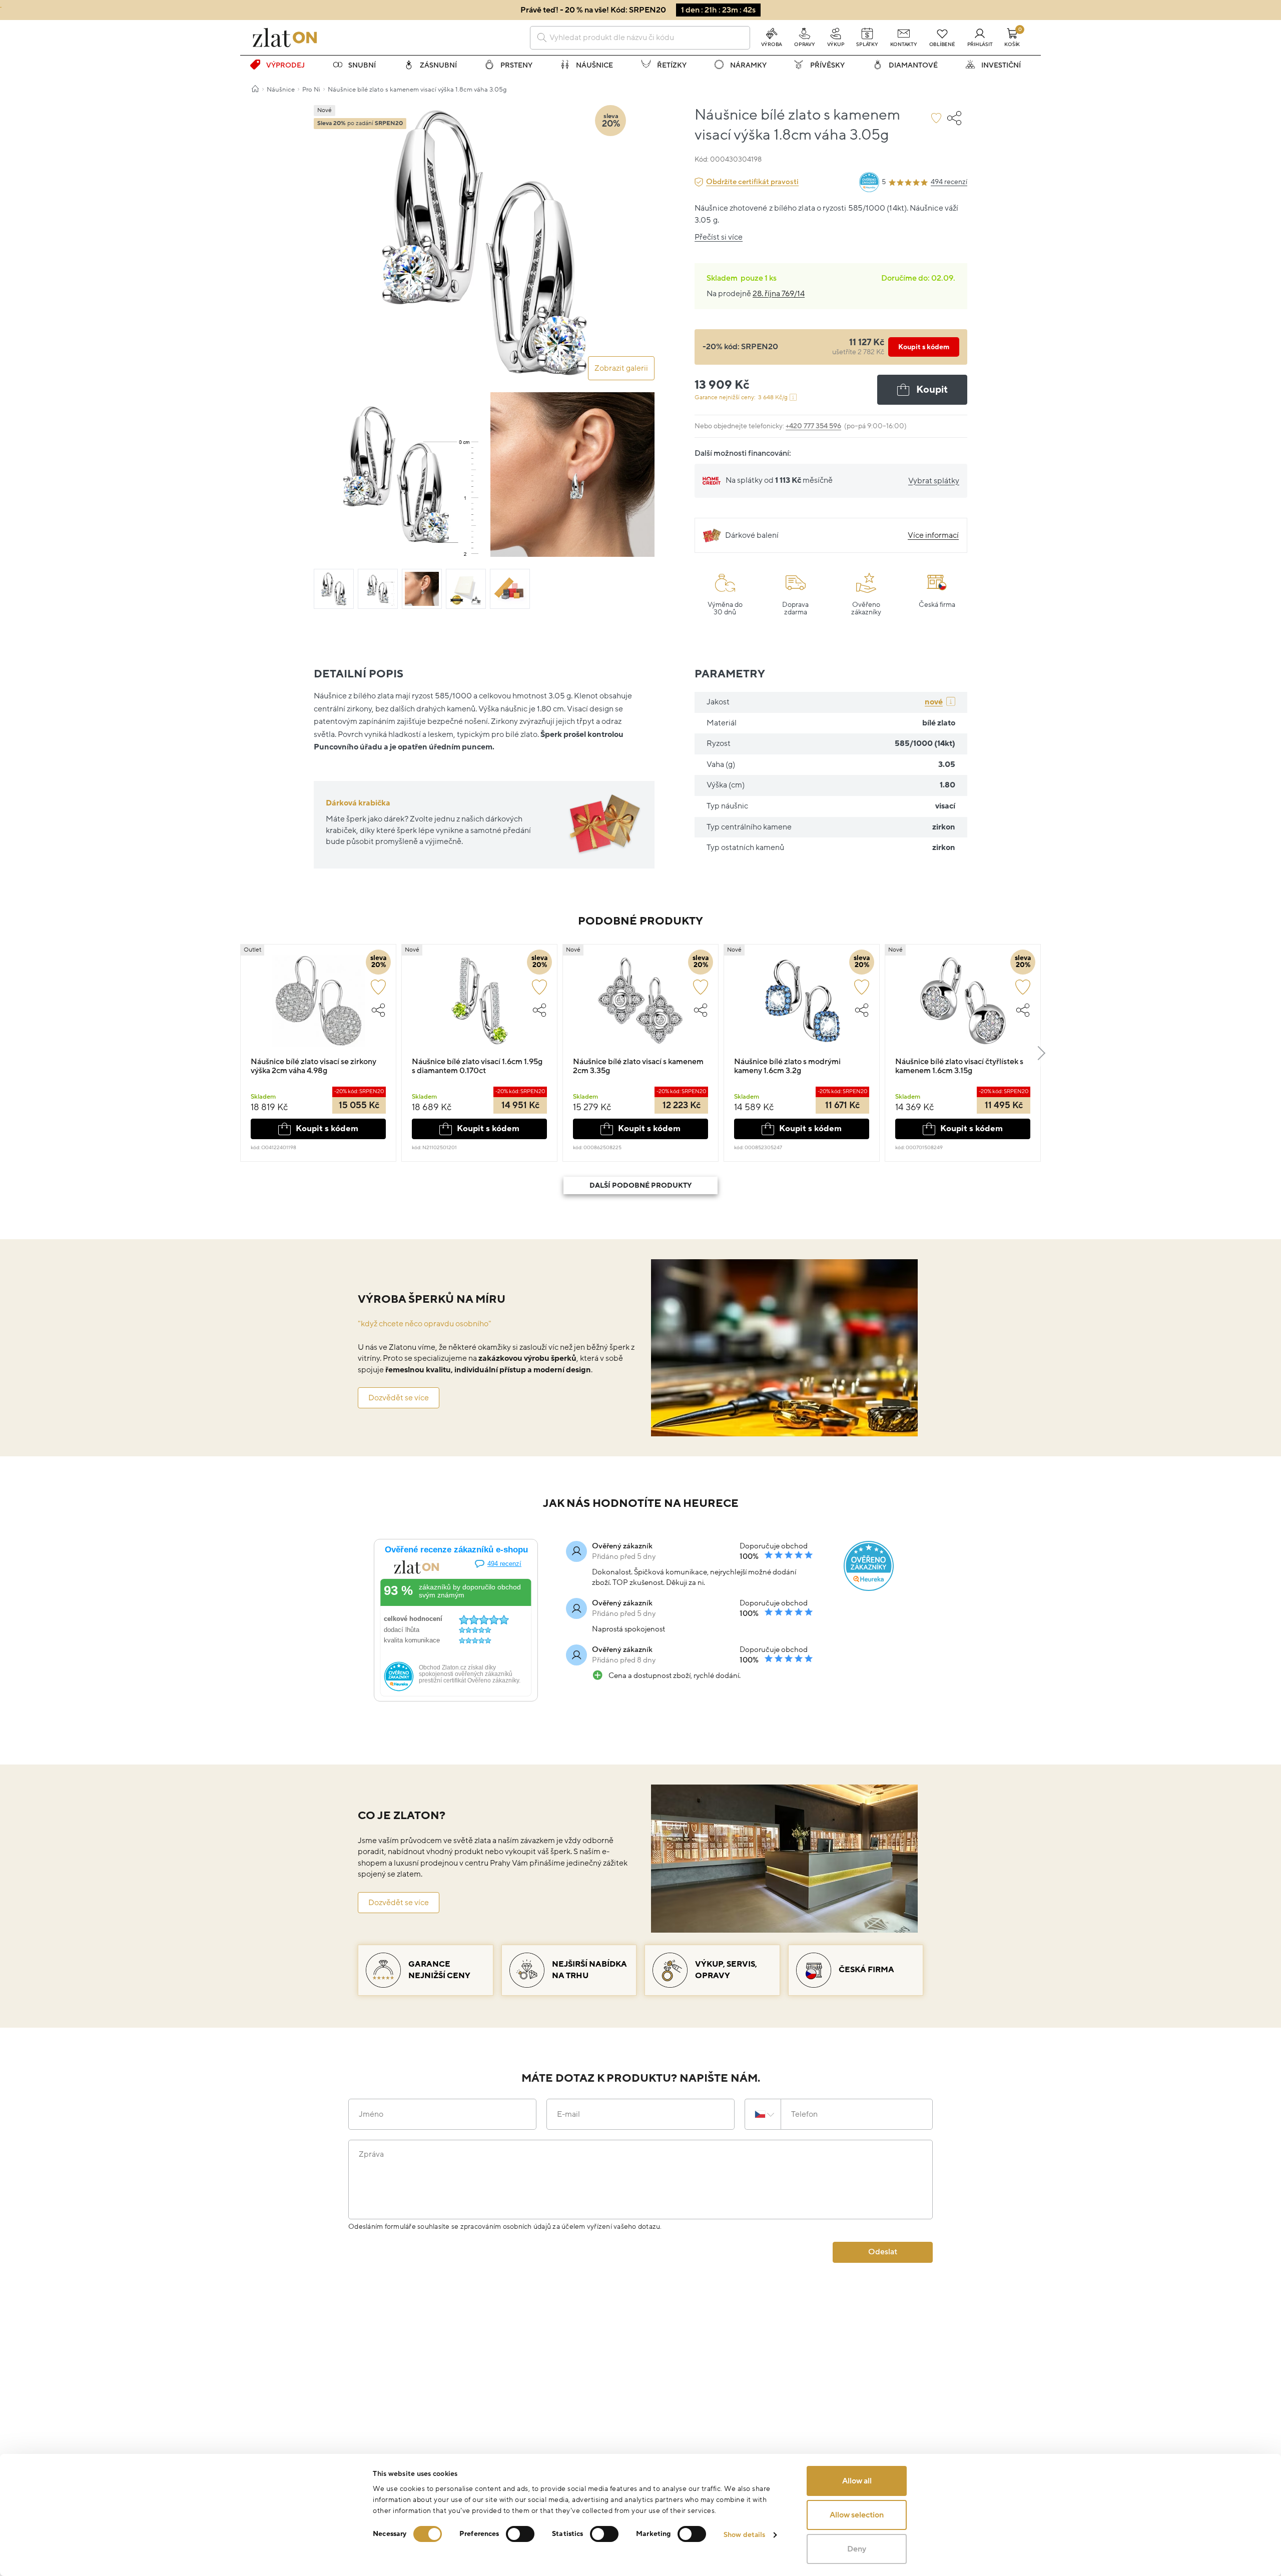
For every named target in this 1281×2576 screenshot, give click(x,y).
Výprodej (285, 65)
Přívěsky (827, 65)
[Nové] (479, 1006)
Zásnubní (438, 65)
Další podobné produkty (640, 1185)
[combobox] (640, 38)
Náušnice (594, 65)
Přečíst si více (719, 237)
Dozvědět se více (399, 1398)
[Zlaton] (285, 38)
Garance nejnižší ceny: (741, 397)
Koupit (932, 390)
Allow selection (857, 2515)
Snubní (362, 65)
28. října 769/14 (779, 294)
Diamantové (913, 65)
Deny (857, 2549)
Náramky (748, 65)
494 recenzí (949, 182)
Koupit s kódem (924, 347)
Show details (744, 2535)
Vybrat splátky (934, 481)
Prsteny (516, 65)
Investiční (1001, 65)
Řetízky (672, 65)
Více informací (933, 535)
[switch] (520, 2534)
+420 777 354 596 (813, 426)
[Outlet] (318, 1006)
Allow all (857, 2481)
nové (934, 702)
